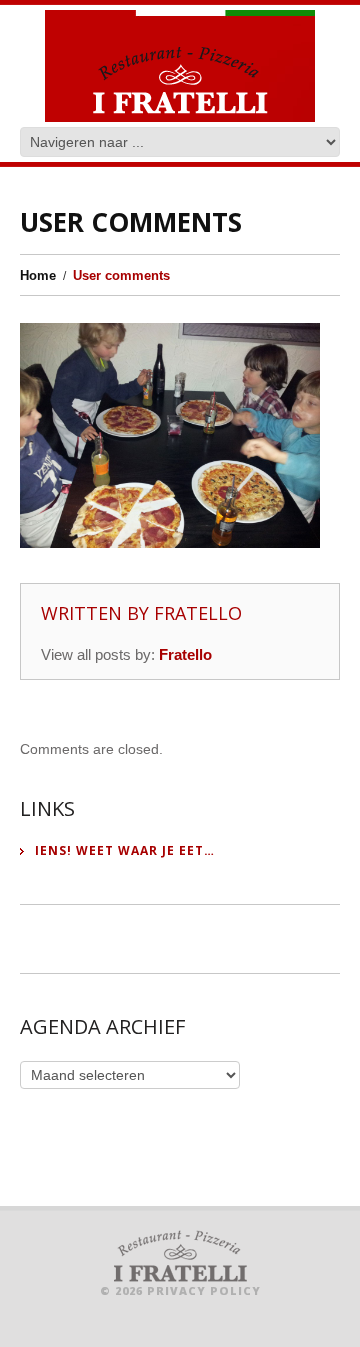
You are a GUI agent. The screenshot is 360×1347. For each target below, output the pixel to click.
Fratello (198, 613)
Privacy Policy (204, 1290)
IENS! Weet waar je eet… (125, 851)
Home (38, 275)
